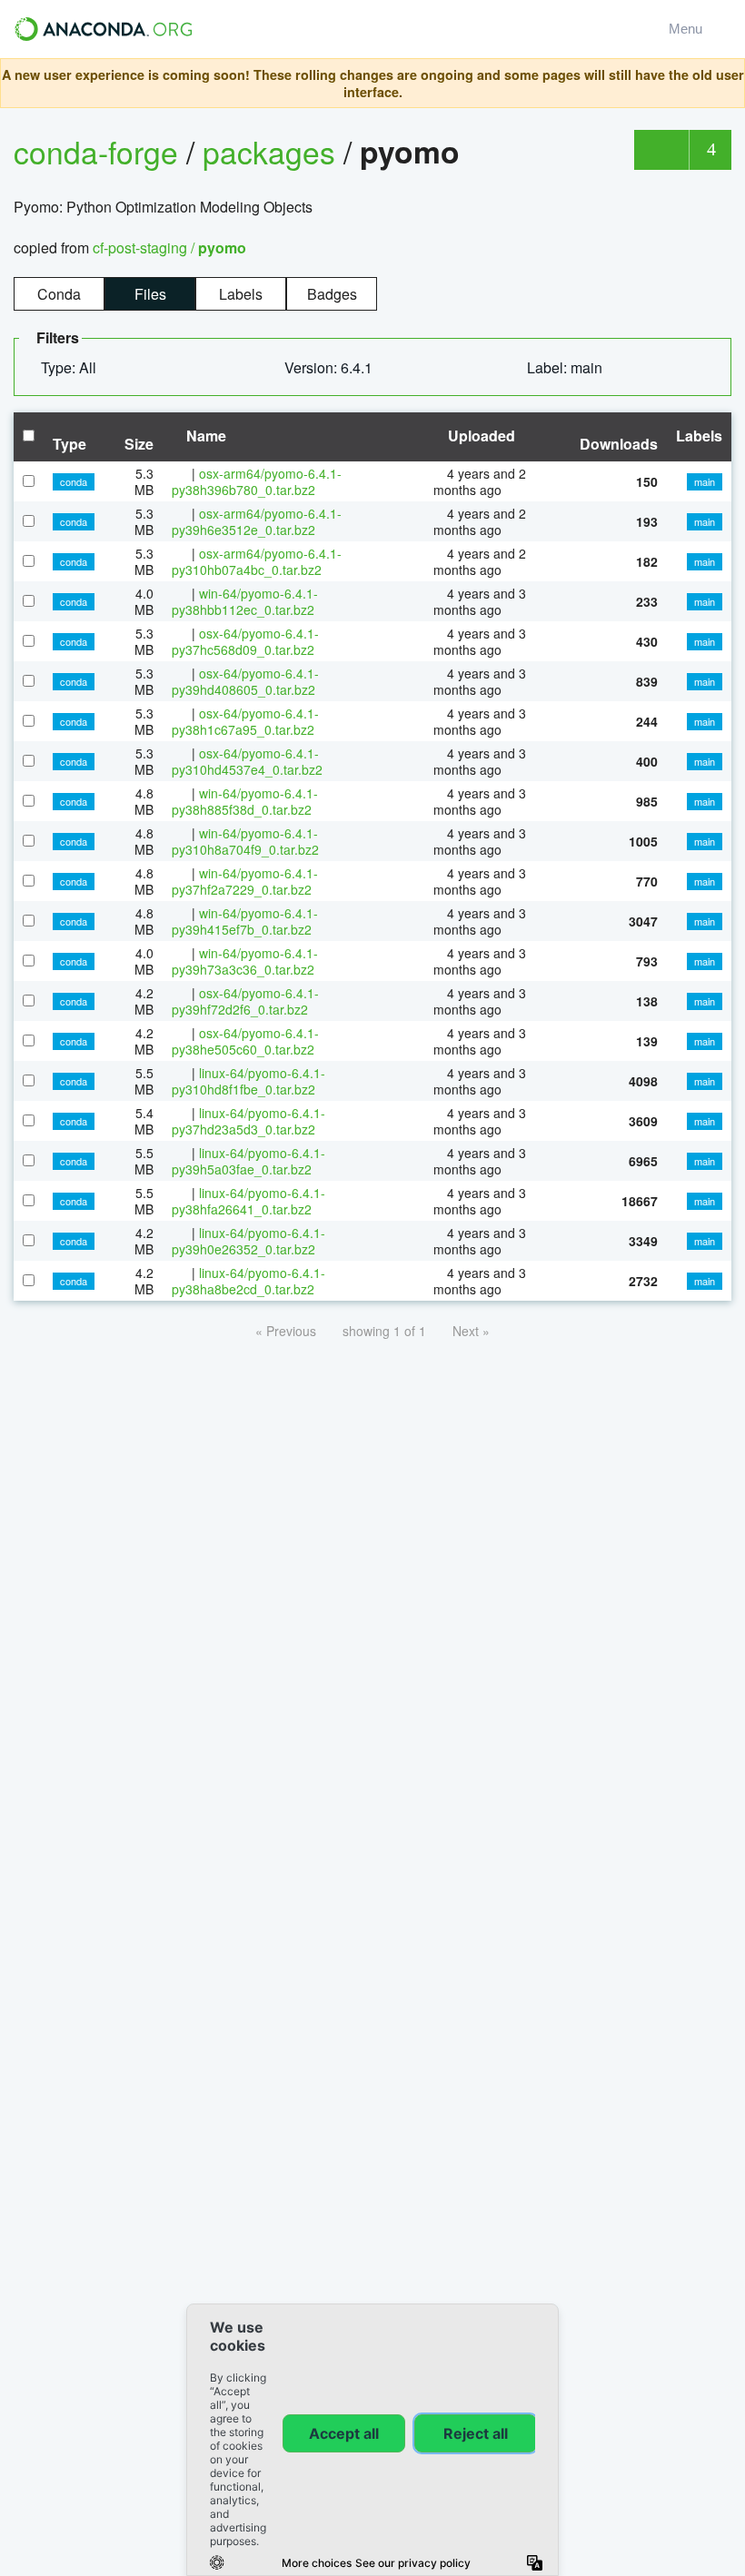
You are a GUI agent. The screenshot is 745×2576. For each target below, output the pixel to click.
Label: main (566, 367)
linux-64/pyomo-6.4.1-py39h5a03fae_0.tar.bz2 (248, 1161)
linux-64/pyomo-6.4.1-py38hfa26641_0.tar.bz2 (248, 1201)
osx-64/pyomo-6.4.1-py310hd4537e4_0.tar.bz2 (247, 761)
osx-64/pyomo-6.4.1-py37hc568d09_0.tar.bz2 (245, 641)
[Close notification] (726, 84)
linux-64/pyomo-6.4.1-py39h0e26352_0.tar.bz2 (248, 1241)
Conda (59, 294)
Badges (332, 294)
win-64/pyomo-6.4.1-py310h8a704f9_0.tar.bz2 (245, 841)
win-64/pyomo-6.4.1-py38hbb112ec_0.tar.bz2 (245, 601)
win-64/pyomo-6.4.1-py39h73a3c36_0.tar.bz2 (245, 961)
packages (273, 151)
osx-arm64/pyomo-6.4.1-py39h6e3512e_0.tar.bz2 (257, 521)
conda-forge (96, 151)
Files (150, 294)
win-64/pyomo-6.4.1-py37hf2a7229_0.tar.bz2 (245, 881)
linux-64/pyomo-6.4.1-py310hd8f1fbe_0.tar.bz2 (248, 1081)
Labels (241, 294)
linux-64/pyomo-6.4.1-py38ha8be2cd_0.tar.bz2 (248, 1281)
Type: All (70, 367)
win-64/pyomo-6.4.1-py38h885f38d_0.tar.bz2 (245, 801)
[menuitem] (76, 368)
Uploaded (480, 436)
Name (204, 436)
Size (139, 444)
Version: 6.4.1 (330, 367)
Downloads (619, 444)
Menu (689, 29)
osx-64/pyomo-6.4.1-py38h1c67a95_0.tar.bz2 (245, 721)
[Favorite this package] (661, 150)
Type (70, 444)
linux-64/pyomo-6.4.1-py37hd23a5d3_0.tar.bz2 (248, 1121)
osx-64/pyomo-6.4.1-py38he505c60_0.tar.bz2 (245, 1041)
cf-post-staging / (169, 248)
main (705, 481)
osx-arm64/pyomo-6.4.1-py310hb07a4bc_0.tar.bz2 (257, 561)
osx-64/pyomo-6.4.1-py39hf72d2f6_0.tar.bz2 (245, 1001)
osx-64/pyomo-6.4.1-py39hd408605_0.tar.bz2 (245, 681)
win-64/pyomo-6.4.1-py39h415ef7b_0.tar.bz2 (245, 921)
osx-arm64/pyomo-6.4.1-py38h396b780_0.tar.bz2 (257, 481)
